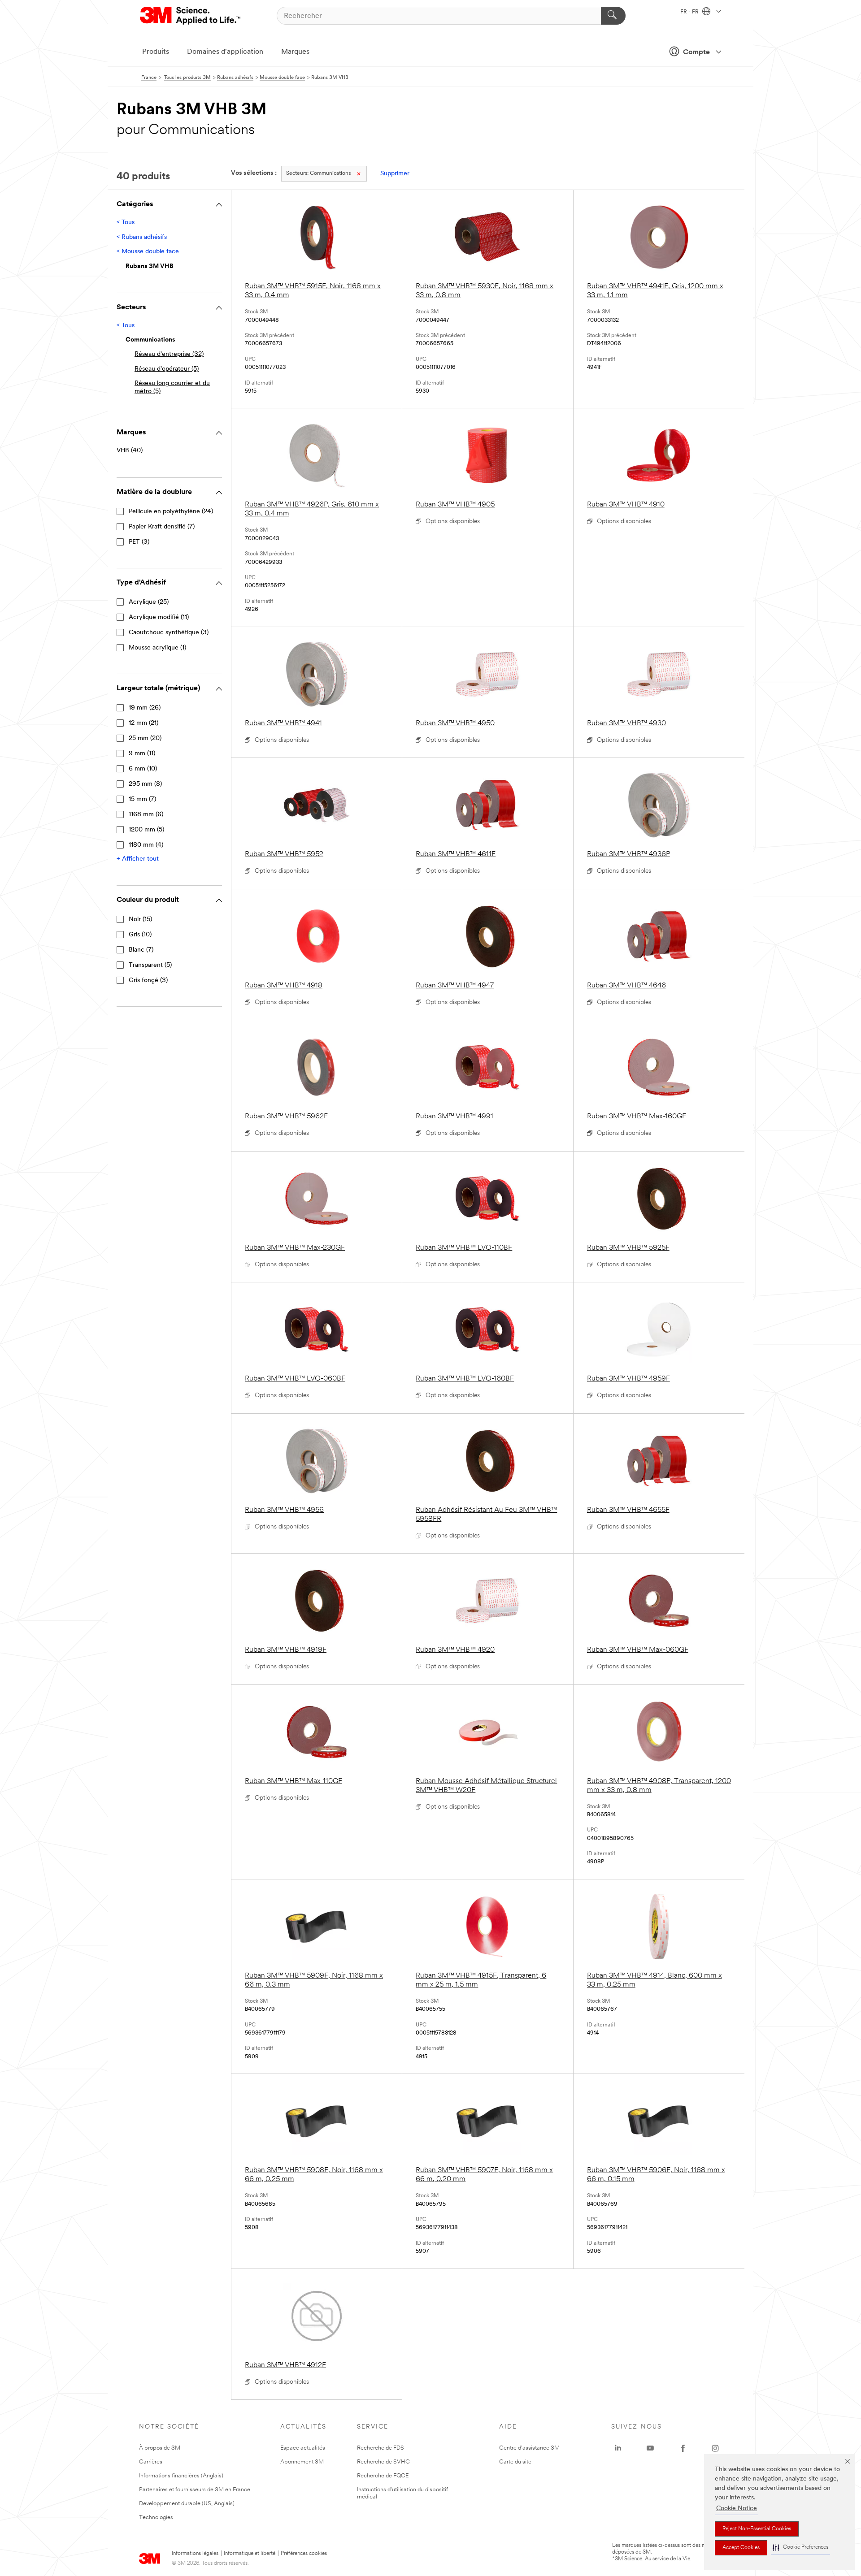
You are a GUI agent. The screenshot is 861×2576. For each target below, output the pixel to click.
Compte (696, 52)
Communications (318, 173)
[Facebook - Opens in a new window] (683, 2448)
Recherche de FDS (380, 2448)
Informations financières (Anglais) (181, 2476)
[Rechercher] (613, 16)
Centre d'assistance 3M (529, 2448)
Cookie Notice (737, 2509)
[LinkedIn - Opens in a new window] (618, 2448)
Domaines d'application (225, 52)
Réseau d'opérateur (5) (167, 369)
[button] (800, 2548)
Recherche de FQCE (383, 2476)
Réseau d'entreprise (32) (169, 354)
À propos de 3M (160, 2448)
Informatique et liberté (250, 2554)
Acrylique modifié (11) (159, 617)
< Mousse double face (148, 252)
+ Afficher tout (138, 859)
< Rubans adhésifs (142, 237)
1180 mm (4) (146, 845)
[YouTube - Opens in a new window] (650, 2448)
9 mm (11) (142, 754)
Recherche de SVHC (383, 2462)
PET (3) (139, 542)
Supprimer (395, 174)
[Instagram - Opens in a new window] (715, 2448)
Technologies (156, 2518)
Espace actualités (303, 2448)
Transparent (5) (150, 965)
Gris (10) (140, 935)
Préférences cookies (304, 2554)
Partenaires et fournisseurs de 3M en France (195, 2490)
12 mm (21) (143, 723)
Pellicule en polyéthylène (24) (171, 512)
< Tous (126, 223)
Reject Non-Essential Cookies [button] (757, 2529)
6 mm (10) (143, 769)
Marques (295, 52)
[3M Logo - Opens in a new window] (191, 16)
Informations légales (195, 2554)
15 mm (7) (142, 799)
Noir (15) (140, 920)
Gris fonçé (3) (148, 981)
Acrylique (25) (149, 602)
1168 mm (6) (146, 815)
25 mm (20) (145, 738)
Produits (156, 52)
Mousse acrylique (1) (157, 648)
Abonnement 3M (302, 2462)
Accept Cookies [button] (741, 2548)
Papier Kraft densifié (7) (162, 527)
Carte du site (515, 2462)
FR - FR (690, 12)
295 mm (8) (145, 784)
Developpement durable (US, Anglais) (187, 2504)
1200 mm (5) (146, 830)
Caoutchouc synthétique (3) (169, 633)
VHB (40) (130, 451)
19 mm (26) (145, 708)
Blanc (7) (141, 950)
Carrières (151, 2462)
